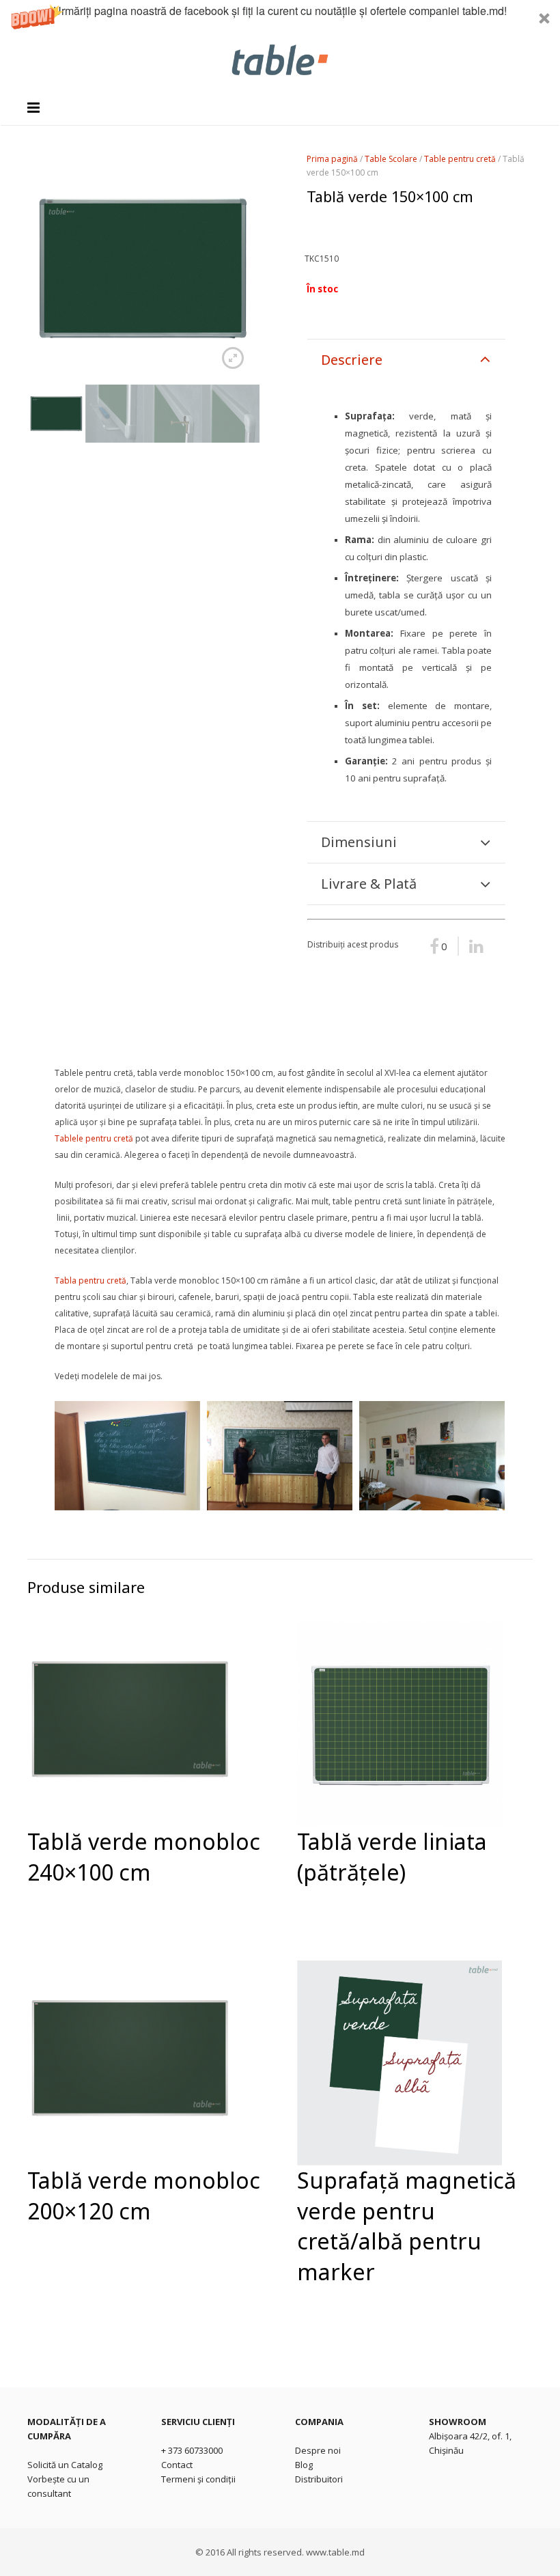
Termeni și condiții (198, 2479)
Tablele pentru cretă (94, 1138)
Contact (177, 2465)
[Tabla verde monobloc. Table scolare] (280, 1456)
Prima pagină (332, 159)
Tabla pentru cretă (90, 1280)
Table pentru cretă (460, 159)
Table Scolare (391, 159)
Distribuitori (319, 2479)
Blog (304, 2465)
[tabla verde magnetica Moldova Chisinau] (127, 1456)
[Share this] (472, 946)
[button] (280, 18)
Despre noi (318, 2450)
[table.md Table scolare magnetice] (432, 1456)
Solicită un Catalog (65, 2465)
